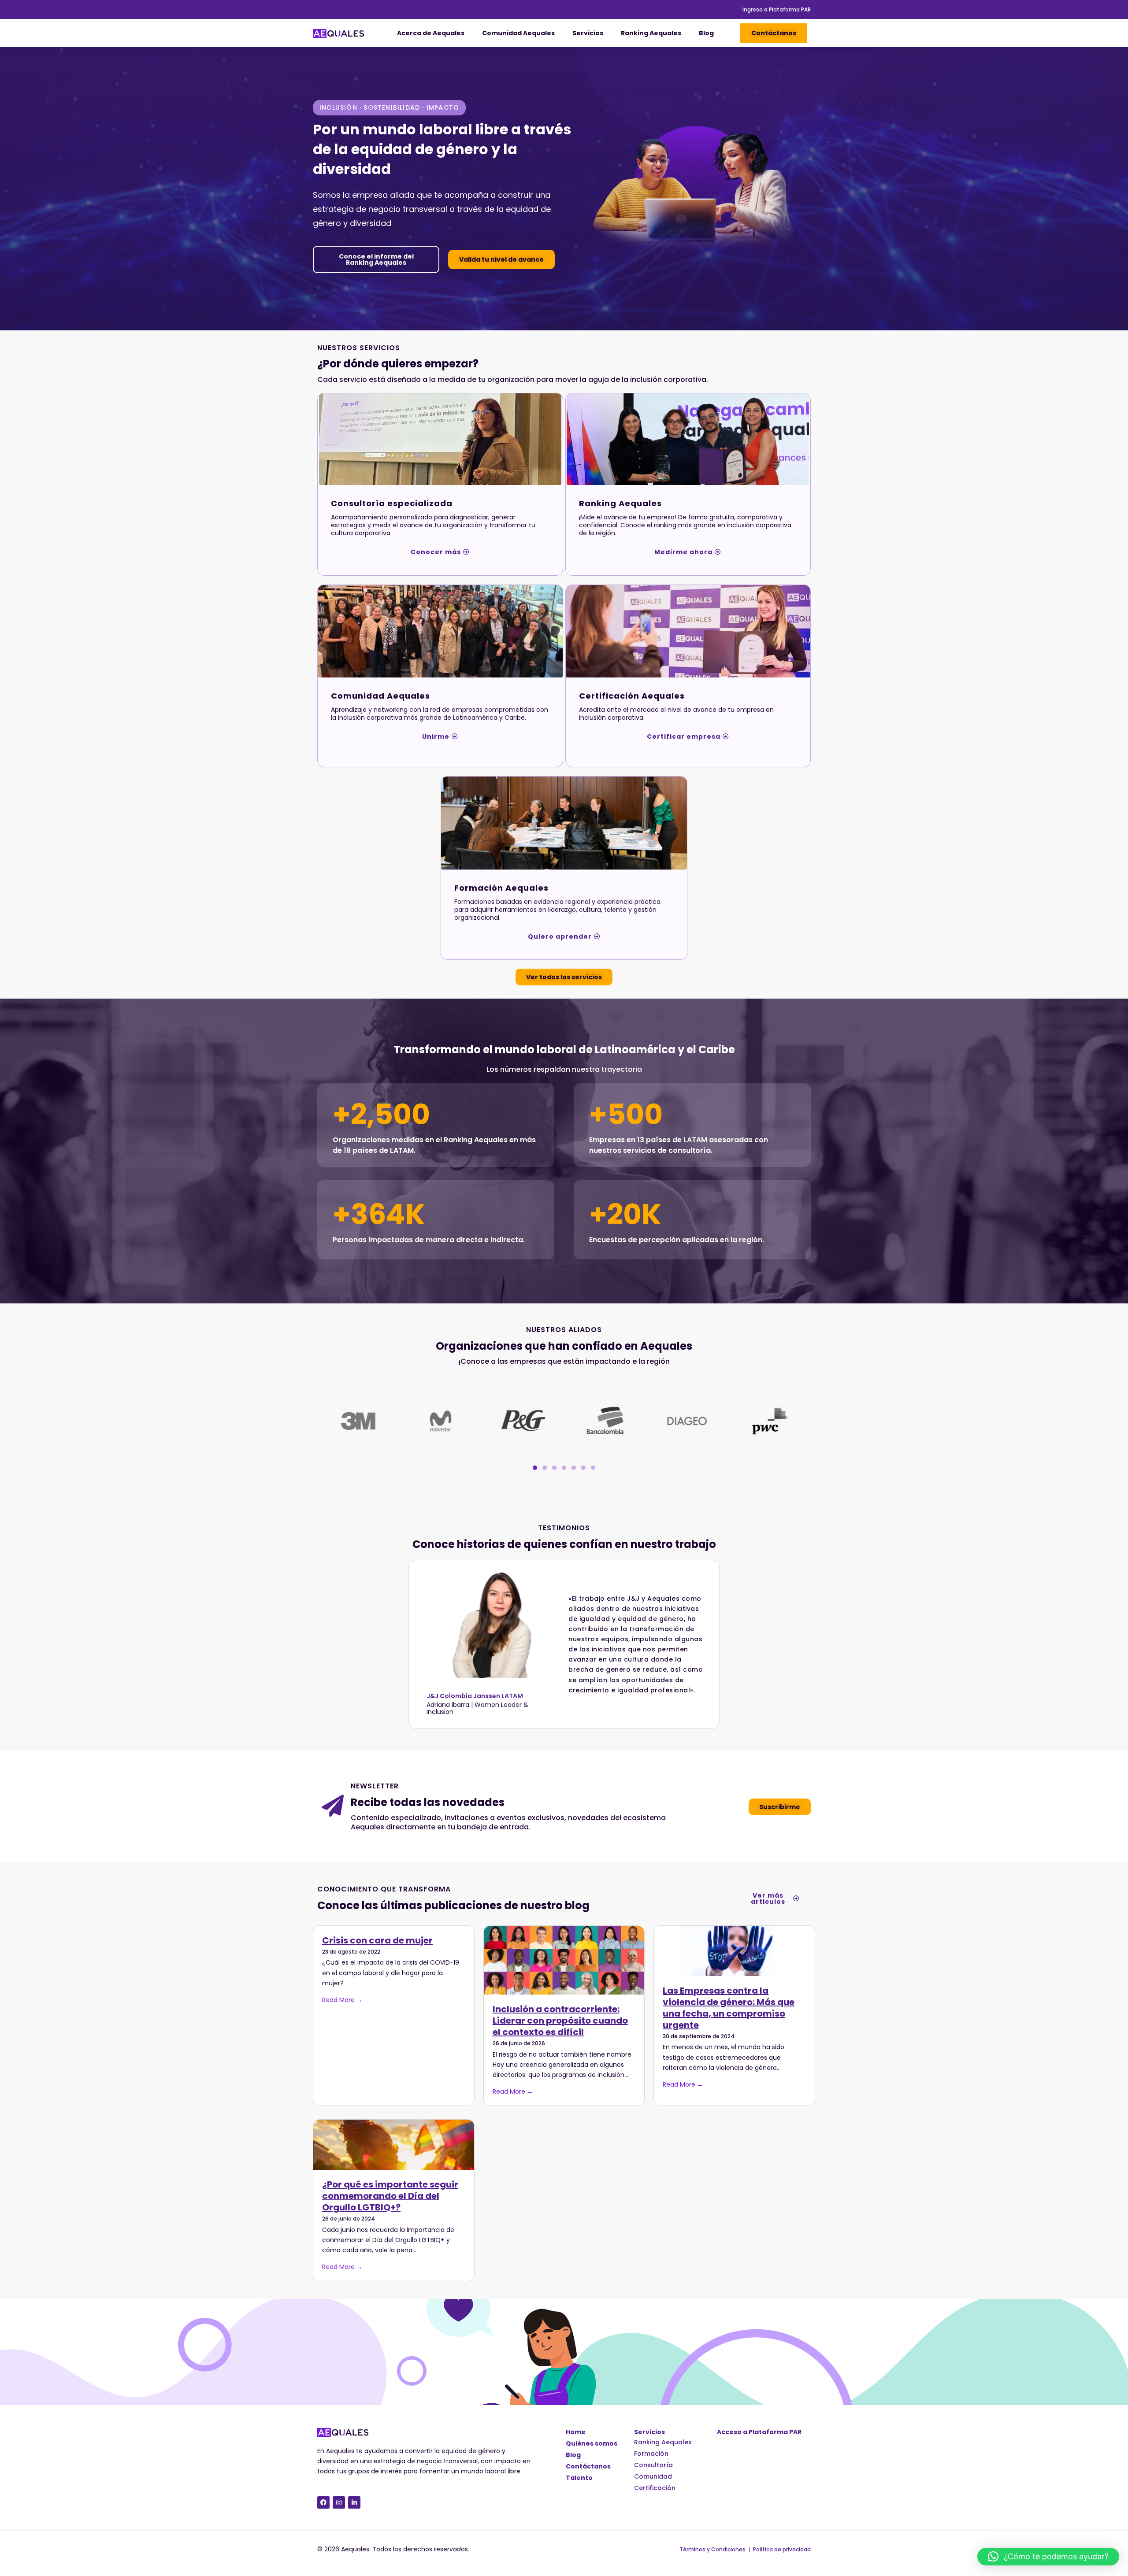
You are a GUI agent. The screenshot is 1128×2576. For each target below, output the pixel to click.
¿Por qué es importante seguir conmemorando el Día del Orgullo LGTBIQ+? (390, 2196)
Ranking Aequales (651, 33)
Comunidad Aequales (518, 33)
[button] (535, 1468)
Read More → (342, 2000)
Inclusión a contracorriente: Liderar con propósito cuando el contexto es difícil (560, 2021)
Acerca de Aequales (431, 33)
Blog (706, 33)
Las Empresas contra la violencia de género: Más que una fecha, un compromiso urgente (729, 2008)
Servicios (588, 33)
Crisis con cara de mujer (377, 1940)
